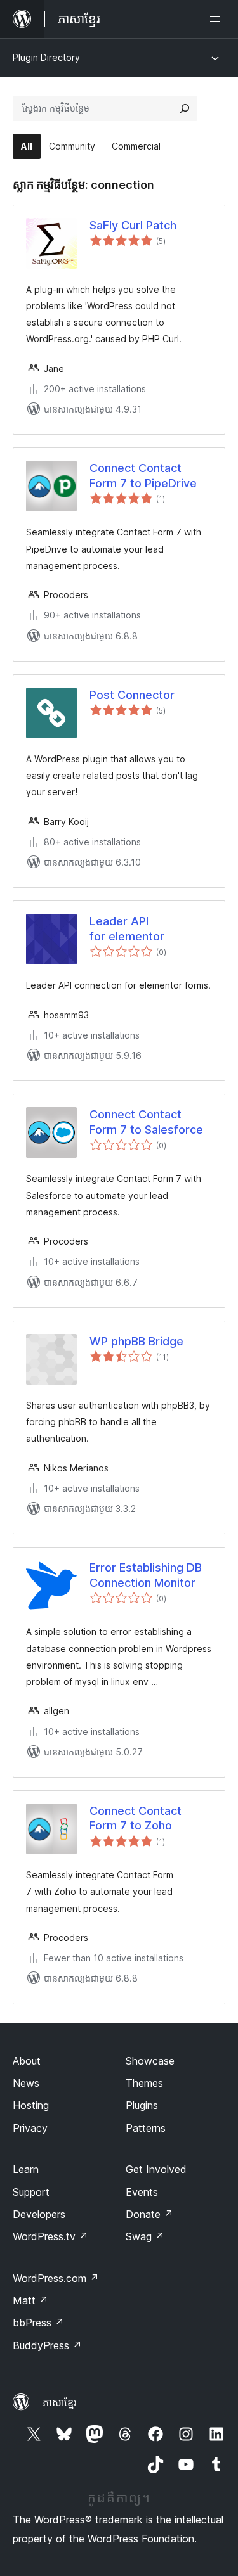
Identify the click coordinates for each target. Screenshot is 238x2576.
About (27, 2061)
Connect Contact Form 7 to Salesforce (146, 1122)
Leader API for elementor (127, 928)
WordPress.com (56, 2278)
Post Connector (132, 695)
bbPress (38, 2323)
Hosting (31, 2105)
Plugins (142, 2105)
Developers (39, 2214)
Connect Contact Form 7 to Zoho (136, 1818)
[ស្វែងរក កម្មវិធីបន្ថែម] (185, 108)
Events (142, 2192)
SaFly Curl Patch (133, 225)
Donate (149, 2214)
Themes (144, 2083)
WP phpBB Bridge (136, 1341)
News (26, 2083)
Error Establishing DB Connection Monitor (146, 1575)
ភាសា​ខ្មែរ (60, 2402)
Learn (26, 2169)
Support (31, 2192)
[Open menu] (218, 19)
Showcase (150, 2061)
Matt (30, 2300)
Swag (145, 2236)
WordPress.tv (50, 2236)
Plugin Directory (46, 57)
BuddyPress (47, 2345)
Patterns (146, 2128)
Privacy (30, 2128)
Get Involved (156, 2169)
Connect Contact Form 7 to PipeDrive (143, 475)
